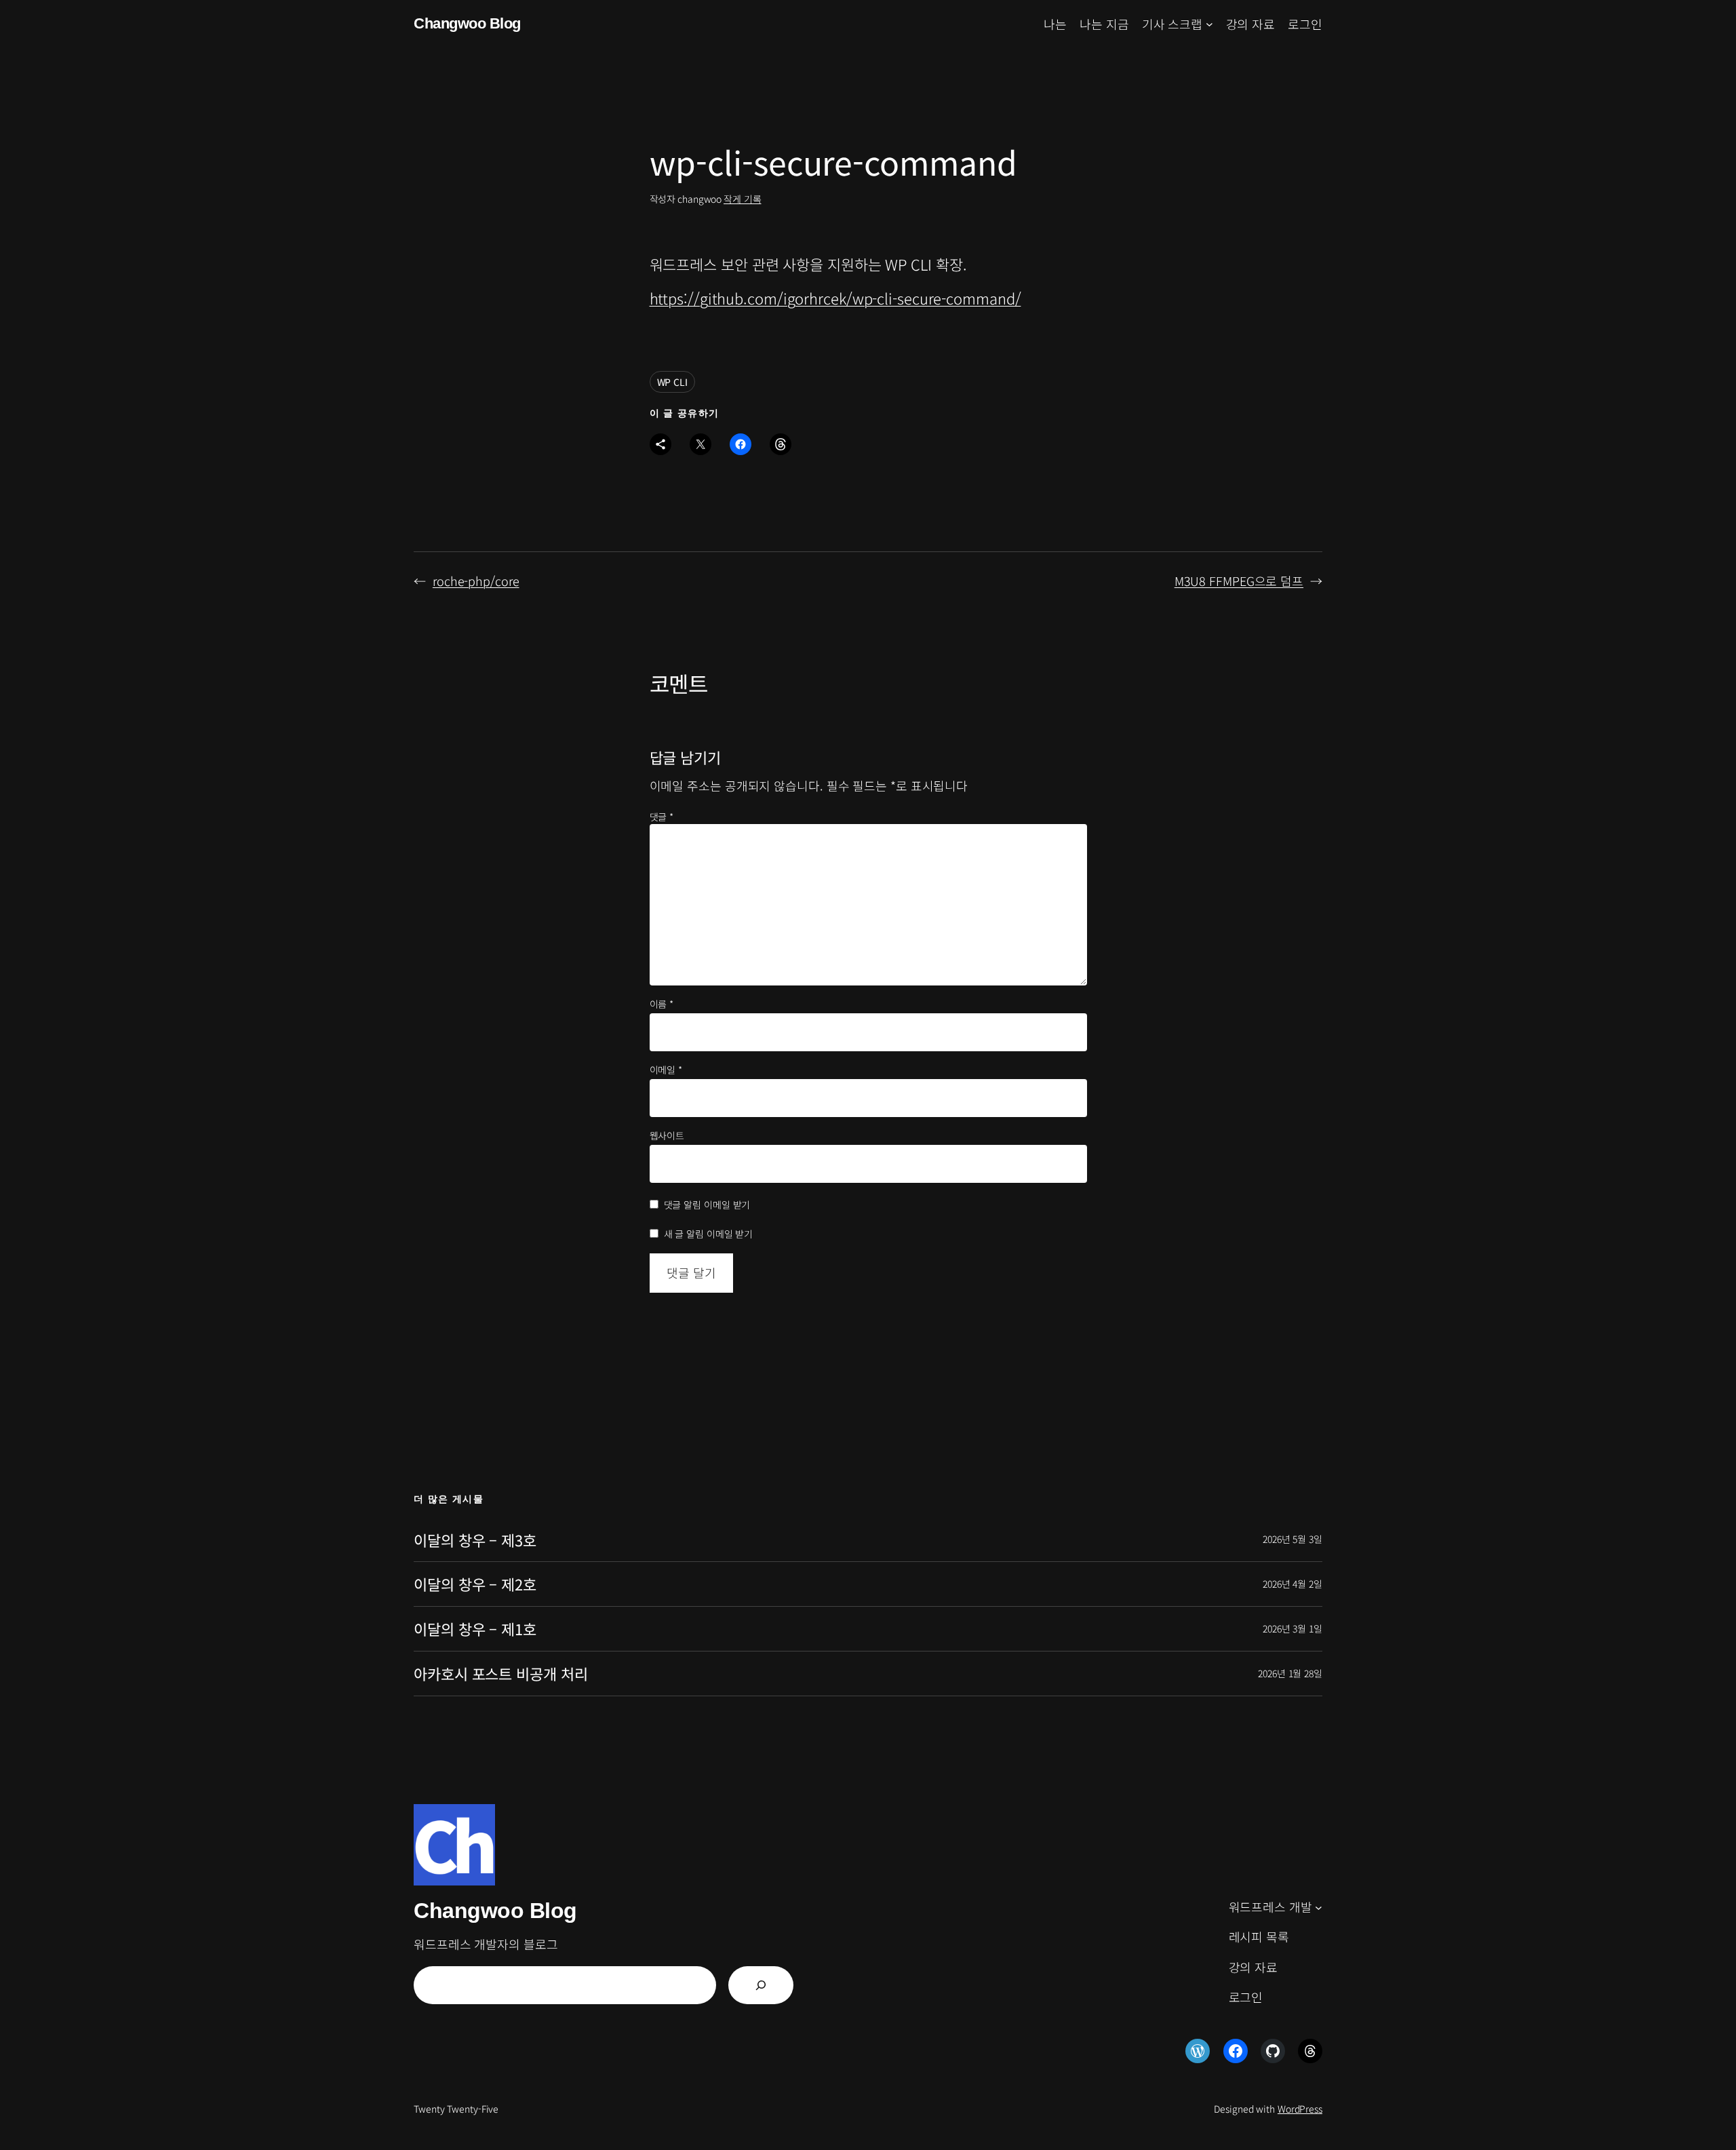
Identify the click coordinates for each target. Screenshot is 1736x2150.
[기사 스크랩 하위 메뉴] (1209, 24)
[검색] (761, 1985)
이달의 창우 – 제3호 (475, 1540)
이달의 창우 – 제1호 (475, 1629)
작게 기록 (743, 199)
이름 (662, 1004)
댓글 (662, 817)
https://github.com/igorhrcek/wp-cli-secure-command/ (835, 298)
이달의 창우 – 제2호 (475, 1584)
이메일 (666, 1070)
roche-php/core (476, 581)
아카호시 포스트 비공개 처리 (501, 1674)
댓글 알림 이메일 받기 (707, 1205)
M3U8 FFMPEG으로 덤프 (1239, 581)
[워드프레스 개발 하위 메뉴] (1319, 1907)
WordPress (1300, 2109)
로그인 (1305, 24)
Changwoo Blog (467, 23)
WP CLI (672, 382)
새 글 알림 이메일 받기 (709, 1234)
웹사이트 (667, 1136)
